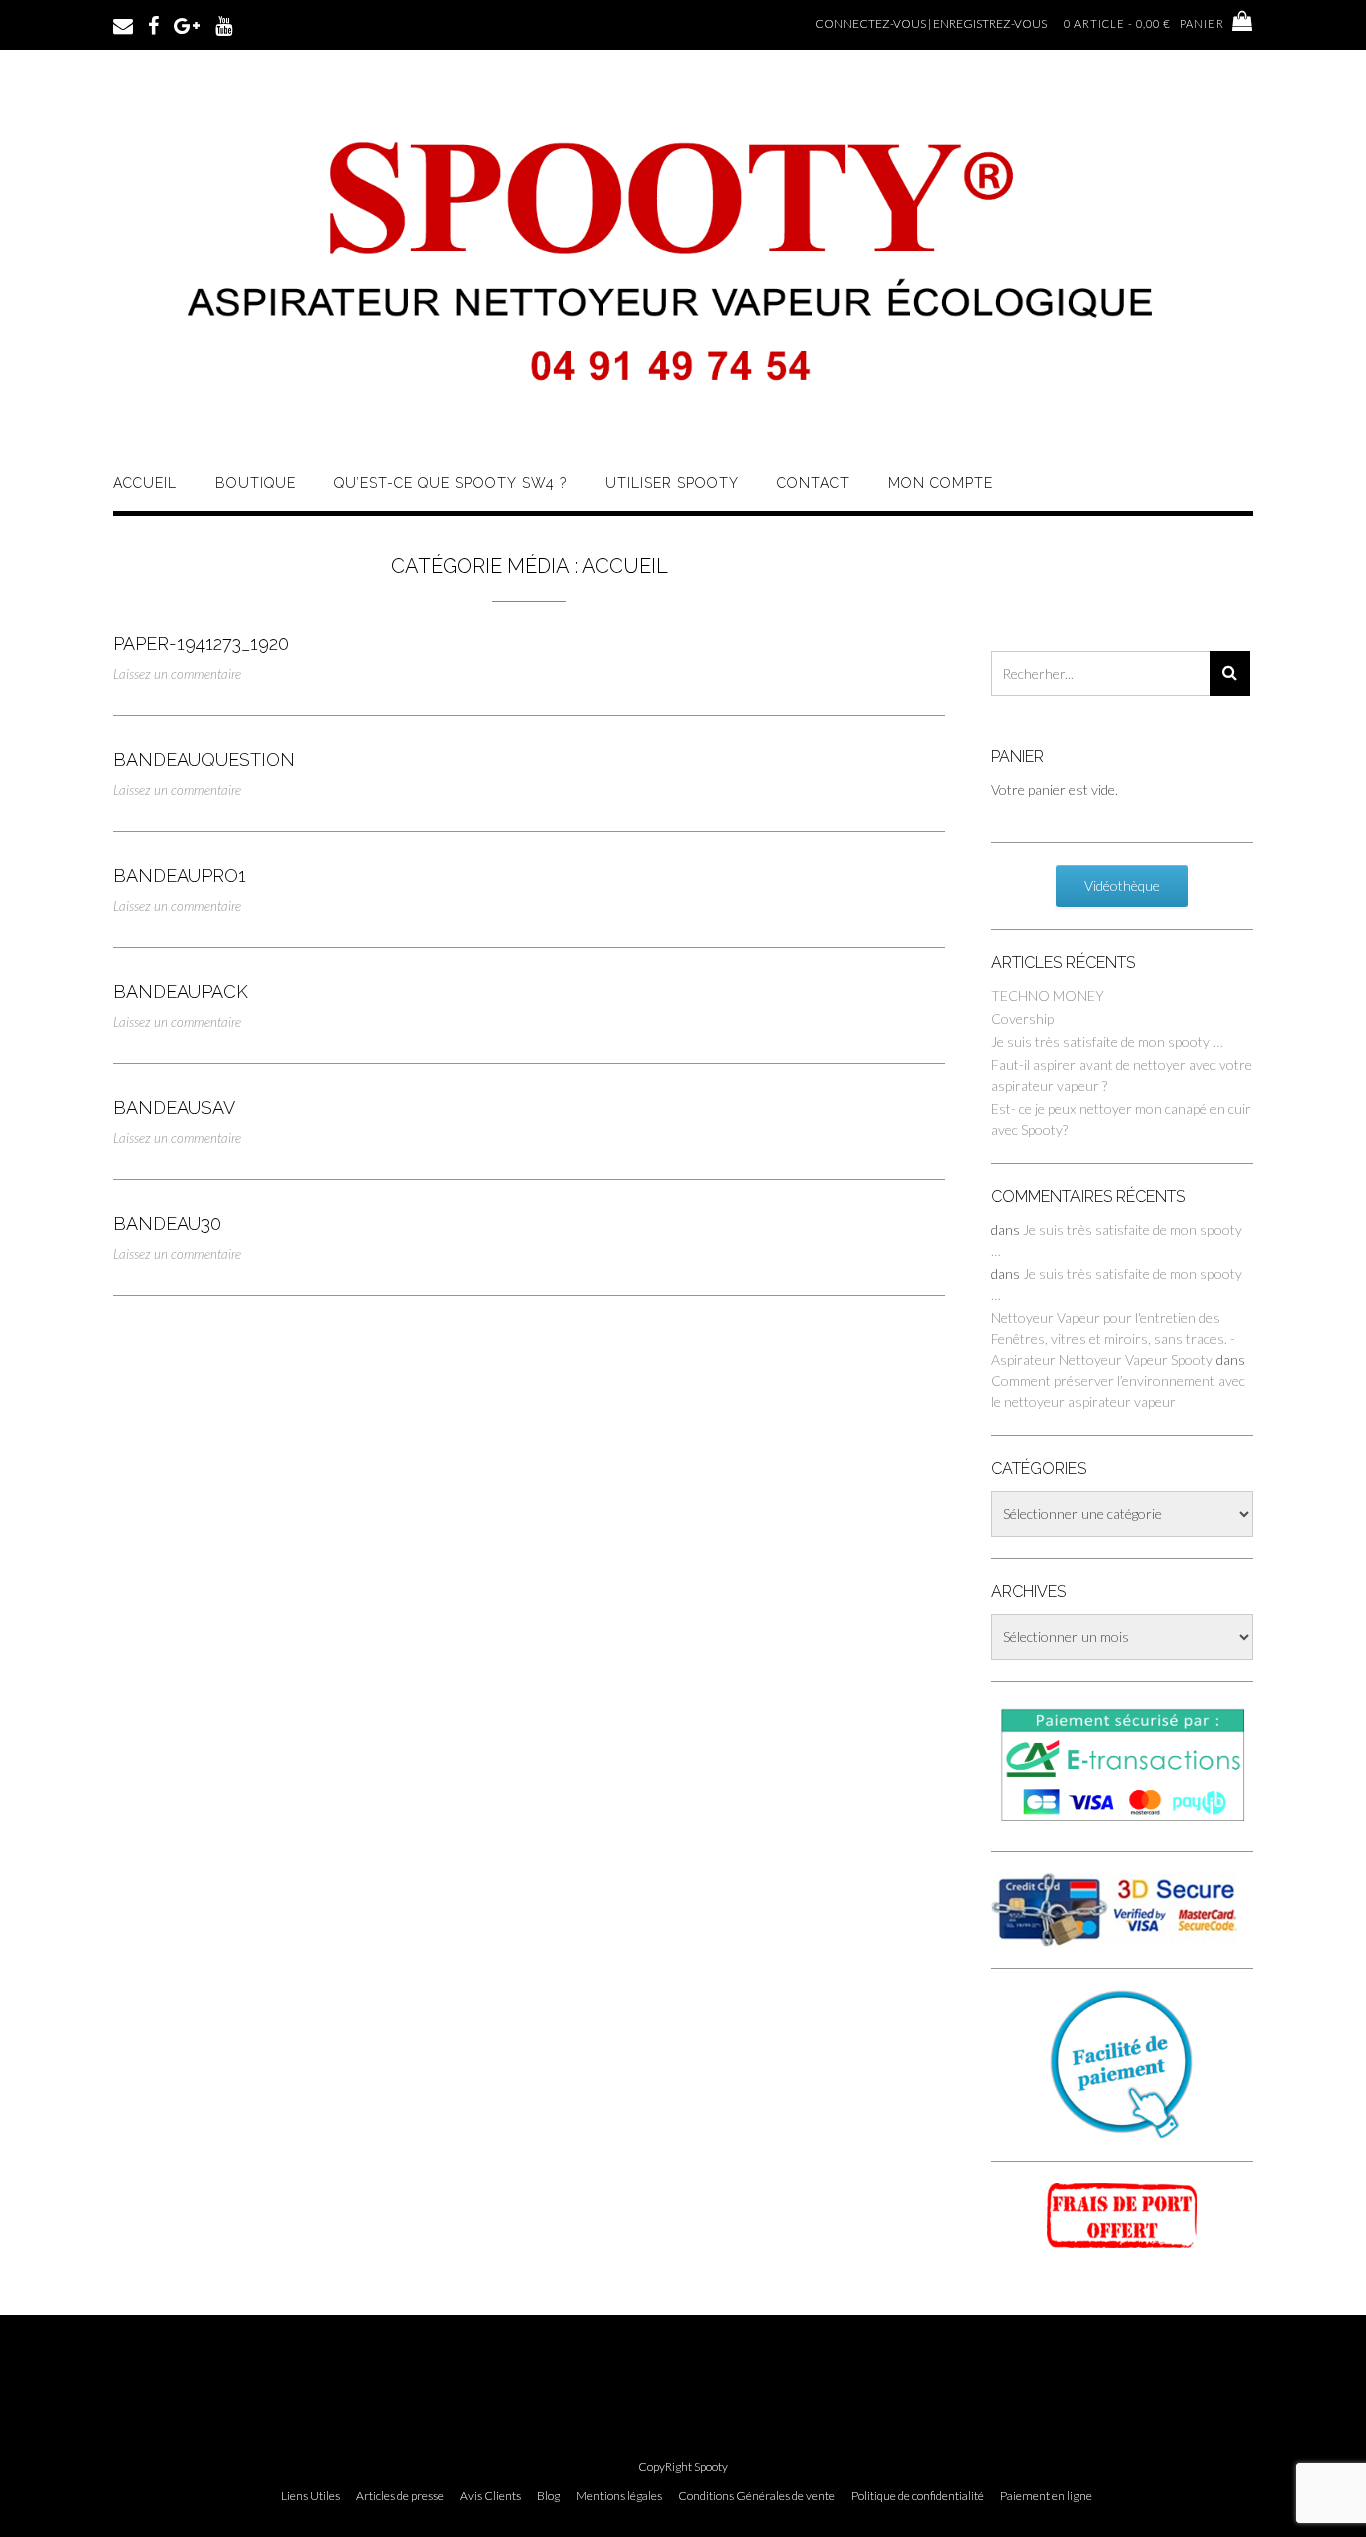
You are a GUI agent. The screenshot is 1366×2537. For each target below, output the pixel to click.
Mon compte (940, 483)
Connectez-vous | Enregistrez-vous (931, 23)
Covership (1022, 1018)
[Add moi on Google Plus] (187, 24)
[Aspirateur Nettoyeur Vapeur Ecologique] (683, 422)
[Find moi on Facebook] (153, 24)
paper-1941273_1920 (201, 643)
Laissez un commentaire (177, 674)
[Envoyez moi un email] (123, 24)
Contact (813, 483)
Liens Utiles (310, 2496)
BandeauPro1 (179, 875)
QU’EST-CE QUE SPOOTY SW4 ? (450, 483)
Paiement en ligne (1046, 2496)
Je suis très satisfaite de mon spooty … (1107, 1041)
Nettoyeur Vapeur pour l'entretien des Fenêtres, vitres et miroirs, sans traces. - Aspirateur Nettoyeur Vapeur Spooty (1113, 1338)
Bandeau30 (167, 1223)
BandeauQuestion (204, 759)
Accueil (145, 483)
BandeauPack (180, 991)
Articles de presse (400, 2496)
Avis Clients (490, 2496)
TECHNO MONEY (1047, 995)
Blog (548, 2496)
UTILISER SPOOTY (672, 483)
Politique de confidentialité (917, 2496)
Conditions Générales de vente (756, 2496)
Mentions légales (619, 2496)
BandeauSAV (174, 1107)
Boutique (255, 483)
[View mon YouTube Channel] (223, 24)
